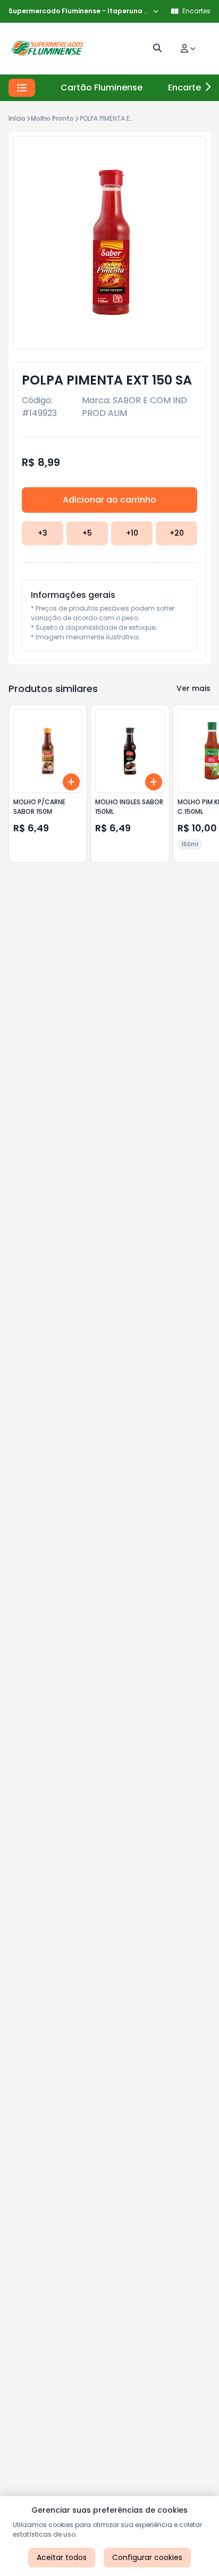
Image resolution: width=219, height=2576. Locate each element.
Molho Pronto (52, 118)
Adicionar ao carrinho (109, 500)
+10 (132, 533)
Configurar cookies (147, 2557)
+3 (43, 533)
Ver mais (193, 688)
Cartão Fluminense (102, 87)
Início (17, 118)
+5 (87, 533)
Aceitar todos (62, 2557)
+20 (177, 533)
